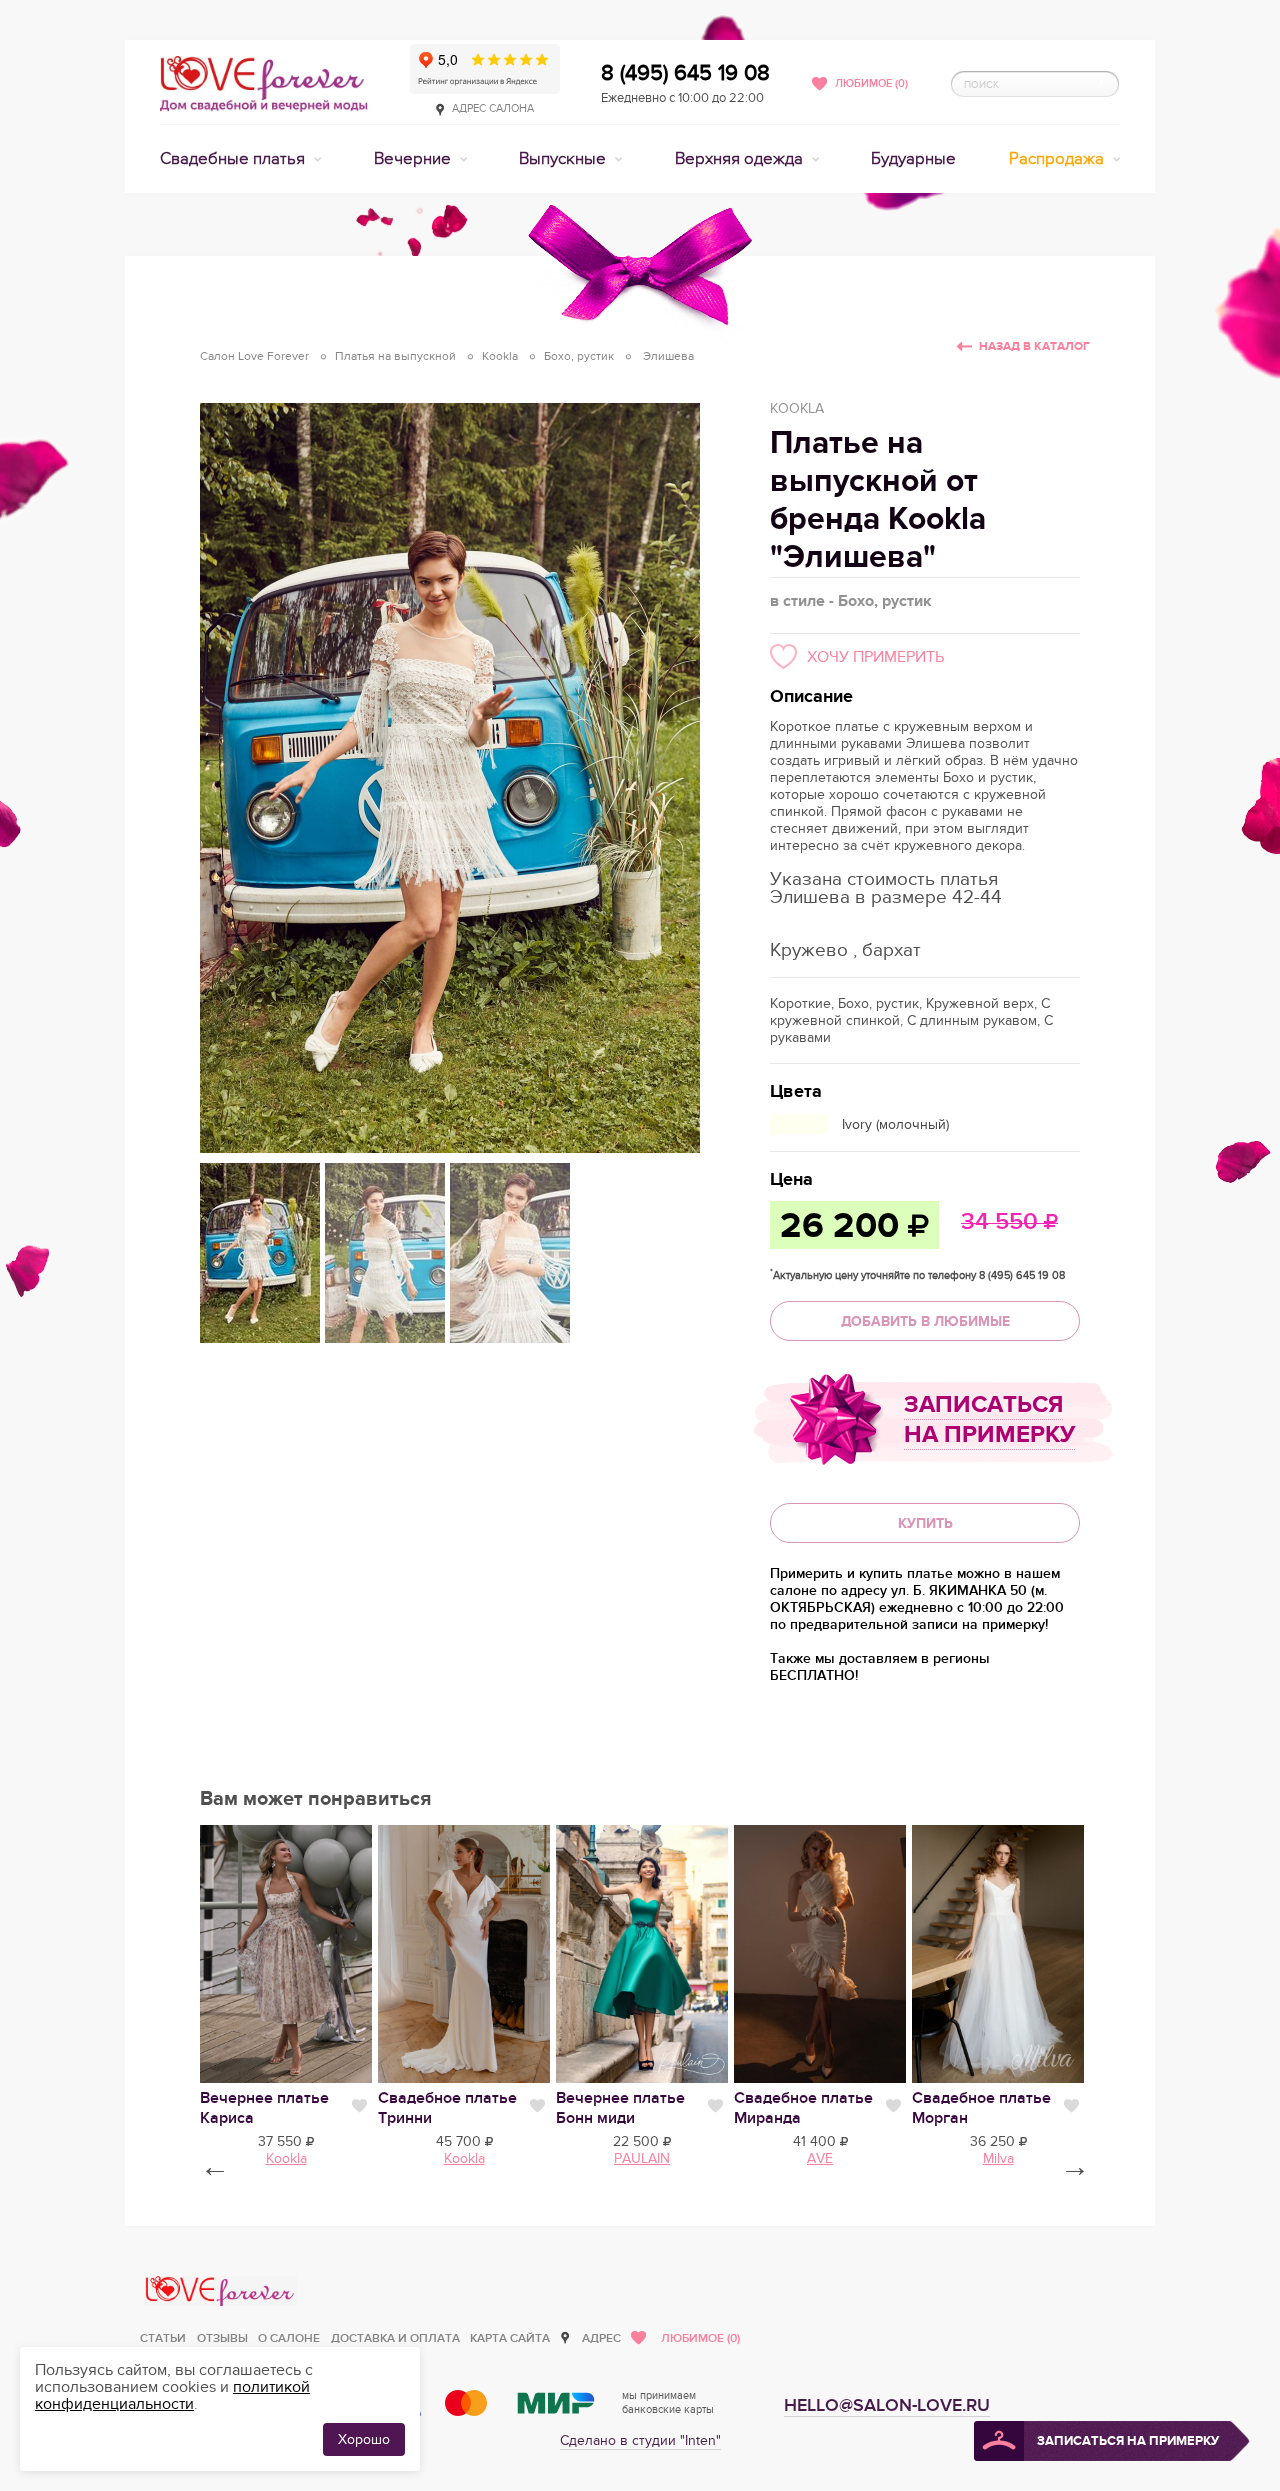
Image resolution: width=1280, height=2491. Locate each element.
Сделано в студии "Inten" (640, 2440)
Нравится (359, 2106)
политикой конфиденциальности (172, 2395)
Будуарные (913, 159)
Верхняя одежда (741, 159)
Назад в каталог (1034, 346)
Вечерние (414, 159)
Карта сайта (510, 2338)
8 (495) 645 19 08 (685, 73)
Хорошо (364, 2439)
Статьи (163, 2338)
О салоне (289, 2338)
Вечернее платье (620, 2108)
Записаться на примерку (989, 1419)
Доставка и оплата (395, 2338)
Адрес (601, 2338)
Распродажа (1058, 159)
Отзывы (222, 2338)
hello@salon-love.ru (887, 2405)
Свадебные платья (234, 159)
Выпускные (564, 159)
